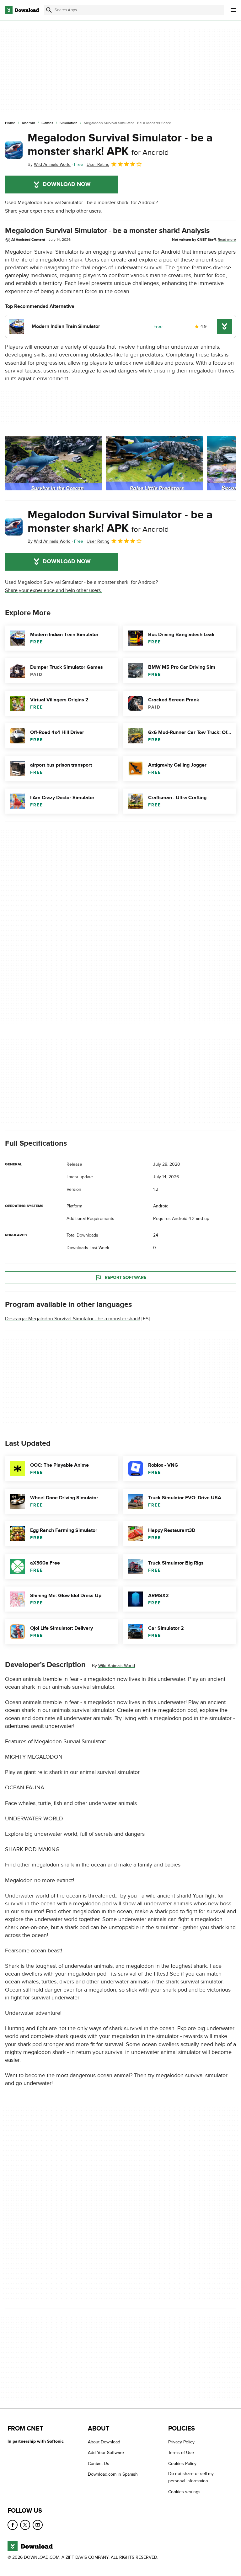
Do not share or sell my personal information (191, 2477)
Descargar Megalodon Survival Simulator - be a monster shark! (73, 1319)
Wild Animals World (117, 1666)
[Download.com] (22, 10)
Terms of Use (181, 2453)
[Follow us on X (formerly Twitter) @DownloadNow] (25, 2525)
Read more (227, 240)
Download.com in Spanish (113, 2474)
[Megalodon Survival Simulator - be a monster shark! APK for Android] (14, 150)
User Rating (98, 164)
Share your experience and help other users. (54, 211)
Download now (67, 184)
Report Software (126, 1277)
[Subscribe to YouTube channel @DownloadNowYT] (38, 2525)
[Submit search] (49, 10)
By (49, 164)
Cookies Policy (182, 2463)
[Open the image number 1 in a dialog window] (155, 463)
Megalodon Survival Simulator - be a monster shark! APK (120, 145)
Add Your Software (106, 2453)
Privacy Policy (181, 2442)
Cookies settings (184, 2492)
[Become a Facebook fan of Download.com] (13, 2525)
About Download (104, 2442)
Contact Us (99, 2463)
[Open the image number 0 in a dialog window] (54, 463)
